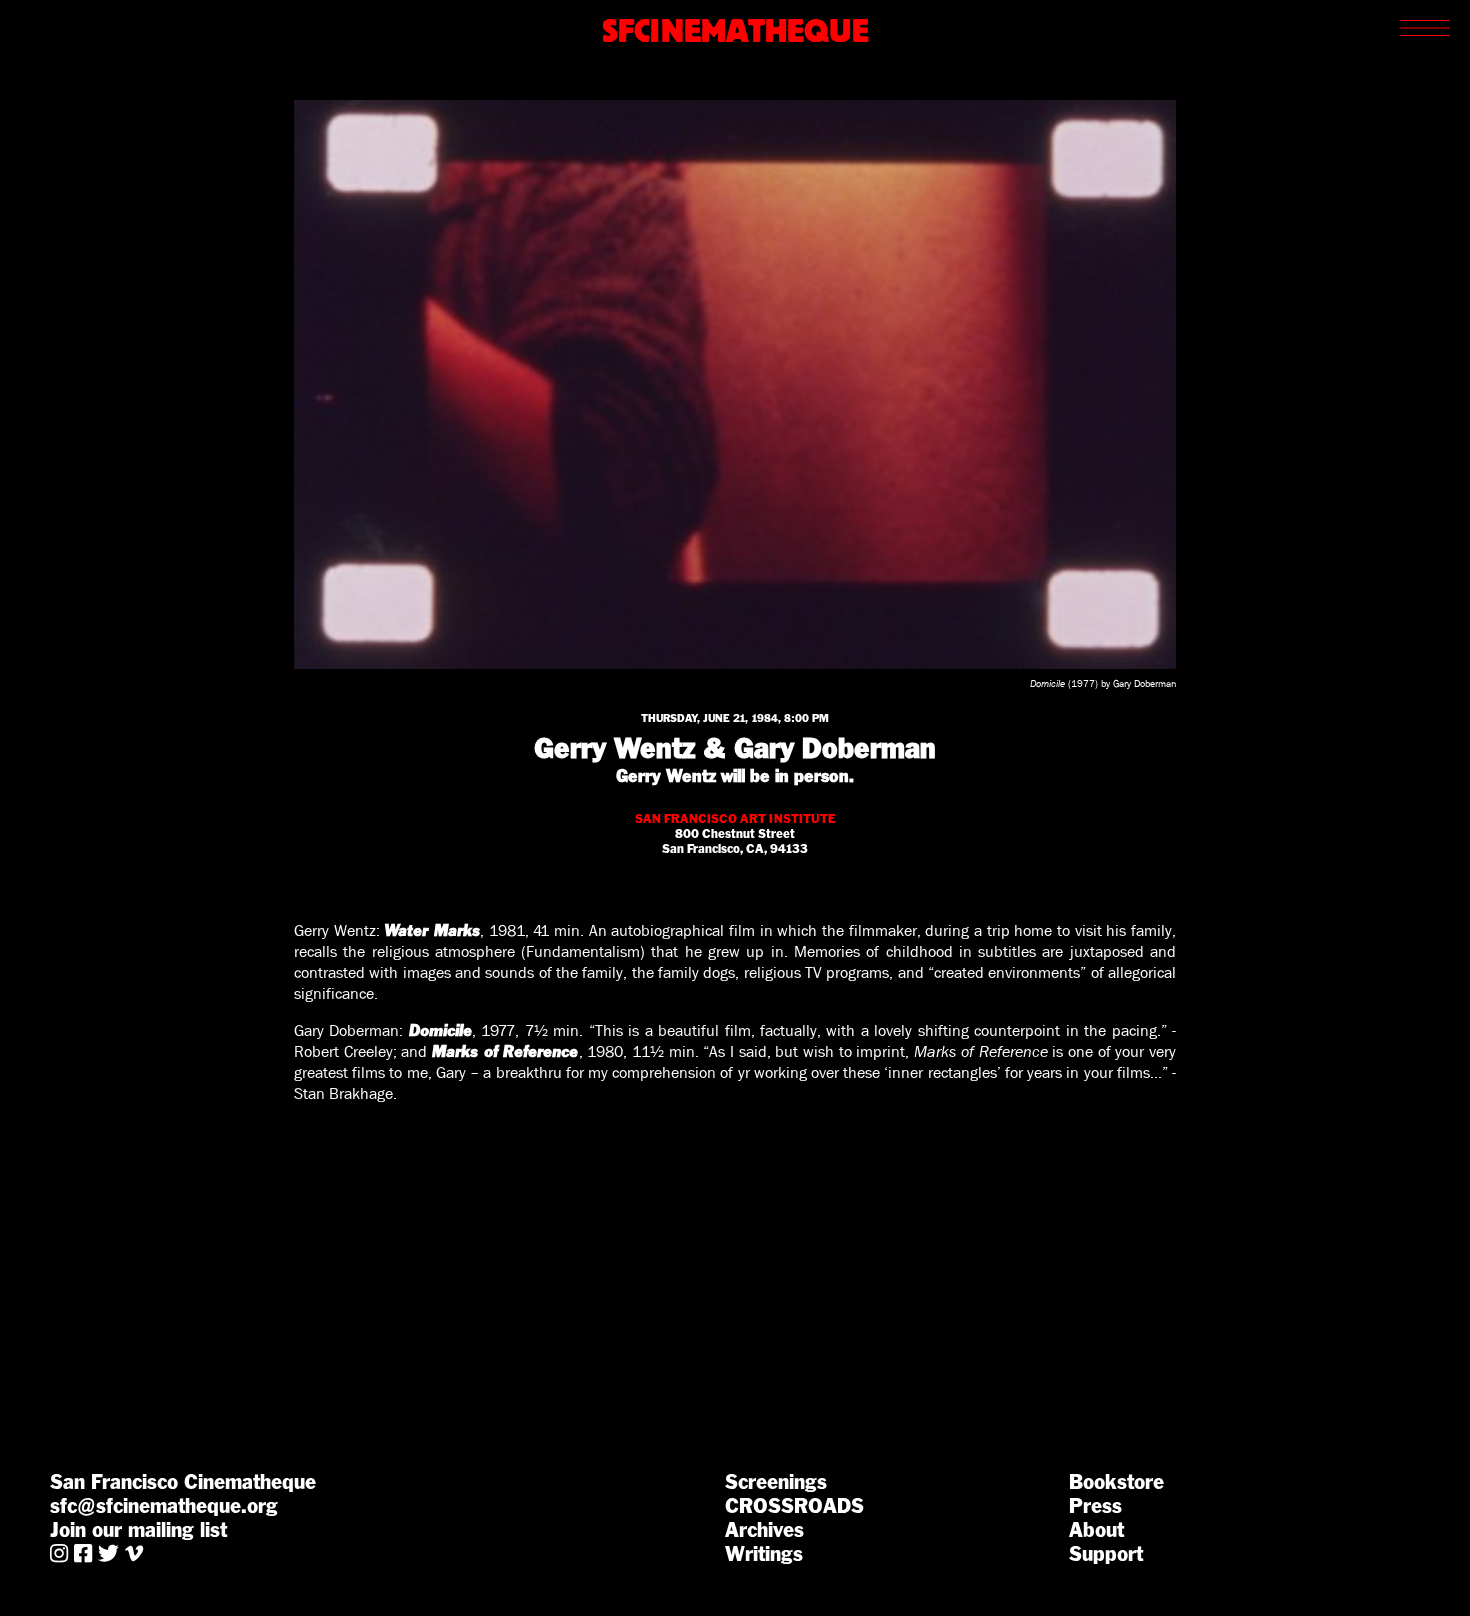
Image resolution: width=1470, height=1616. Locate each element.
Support (1106, 1554)
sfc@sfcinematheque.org (164, 1506)
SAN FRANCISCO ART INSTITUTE (735, 818)
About (1096, 1530)
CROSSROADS (794, 1506)
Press (1095, 1506)
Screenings (776, 1482)
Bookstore (1116, 1482)
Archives (764, 1530)
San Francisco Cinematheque (183, 1482)
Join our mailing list (138, 1530)
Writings (764, 1554)
